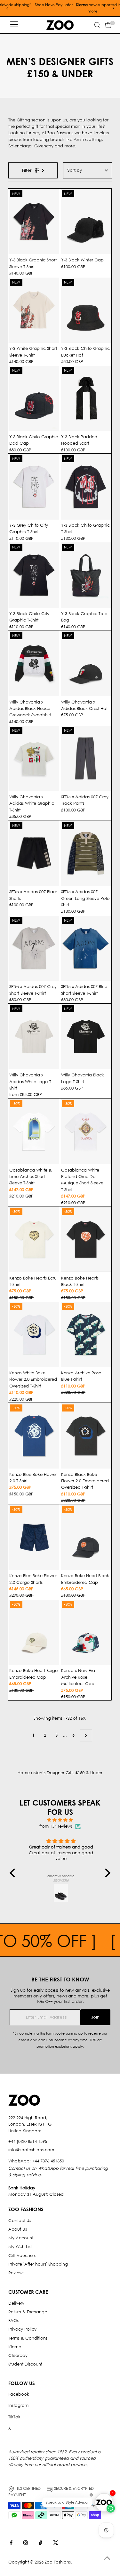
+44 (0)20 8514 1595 (28, 2141)
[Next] (113, 8)
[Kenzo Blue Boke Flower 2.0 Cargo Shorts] (34, 1537)
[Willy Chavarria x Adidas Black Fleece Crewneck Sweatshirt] (34, 663)
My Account (21, 2238)
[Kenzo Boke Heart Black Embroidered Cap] (86, 1537)
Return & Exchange (28, 2312)
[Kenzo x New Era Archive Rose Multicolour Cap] (86, 1632)
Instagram (18, 2405)
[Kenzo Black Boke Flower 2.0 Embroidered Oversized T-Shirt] (86, 1436)
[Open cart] (108, 25)
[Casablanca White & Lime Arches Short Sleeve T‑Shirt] (34, 1132)
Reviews (16, 2273)
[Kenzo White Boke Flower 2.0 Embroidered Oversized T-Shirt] (34, 1334)
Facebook (19, 2394)
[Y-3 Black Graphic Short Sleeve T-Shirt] (34, 222)
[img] (60, 1820)
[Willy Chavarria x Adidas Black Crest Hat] (86, 663)
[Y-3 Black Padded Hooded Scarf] (86, 398)
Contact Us (20, 2221)
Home (24, 1773)
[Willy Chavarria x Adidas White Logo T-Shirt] (34, 1037)
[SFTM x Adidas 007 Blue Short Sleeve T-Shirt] (86, 948)
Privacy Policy (22, 2329)
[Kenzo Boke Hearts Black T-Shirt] (86, 1239)
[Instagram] (26, 2544)
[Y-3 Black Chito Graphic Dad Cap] (34, 398)
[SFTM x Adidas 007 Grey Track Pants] (86, 758)
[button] (14, 1873)
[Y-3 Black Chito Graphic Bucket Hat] (86, 310)
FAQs (13, 2321)
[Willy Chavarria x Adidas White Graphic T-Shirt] (34, 758)
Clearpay (18, 2355)
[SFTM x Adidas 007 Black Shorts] (34, 853)
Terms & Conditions (28, 2338)
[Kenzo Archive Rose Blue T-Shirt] (86, 1334)
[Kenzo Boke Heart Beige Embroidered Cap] (34, 1632)
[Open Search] (97, 25)
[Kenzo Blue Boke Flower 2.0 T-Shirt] (34, 1436)
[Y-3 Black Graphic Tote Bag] (86, 575)
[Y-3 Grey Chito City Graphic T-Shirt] (34, 487)
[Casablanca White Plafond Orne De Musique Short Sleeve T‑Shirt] (86, 1132)
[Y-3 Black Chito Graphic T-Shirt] (86, 487)
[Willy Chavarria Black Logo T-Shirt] (86, 1037)
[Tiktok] (40, 2544)
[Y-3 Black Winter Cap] (86, 222)
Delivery (16, 2303)
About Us (18, 2229)
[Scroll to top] (107, 2558)
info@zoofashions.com (31, 2150)
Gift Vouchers (22, 2255)
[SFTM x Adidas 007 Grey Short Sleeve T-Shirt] (34, 948)
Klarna (15, 2347)
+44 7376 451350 (48, 2161)
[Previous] (7, 8)
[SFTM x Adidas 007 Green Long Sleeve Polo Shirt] (86, 853)
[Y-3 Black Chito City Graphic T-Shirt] (34, 575)
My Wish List (20, 2247)
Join (95, 2017)
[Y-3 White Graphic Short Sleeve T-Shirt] (34, 310)
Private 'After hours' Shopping (38, 2264)
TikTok (14, 2417)
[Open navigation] (14, 25)
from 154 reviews (56, 1826)
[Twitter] (56, 2544)
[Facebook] (11, 2544)
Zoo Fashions (58, 2562)
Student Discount (25, 2364)
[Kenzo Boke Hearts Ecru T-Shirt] (34, 1239)
